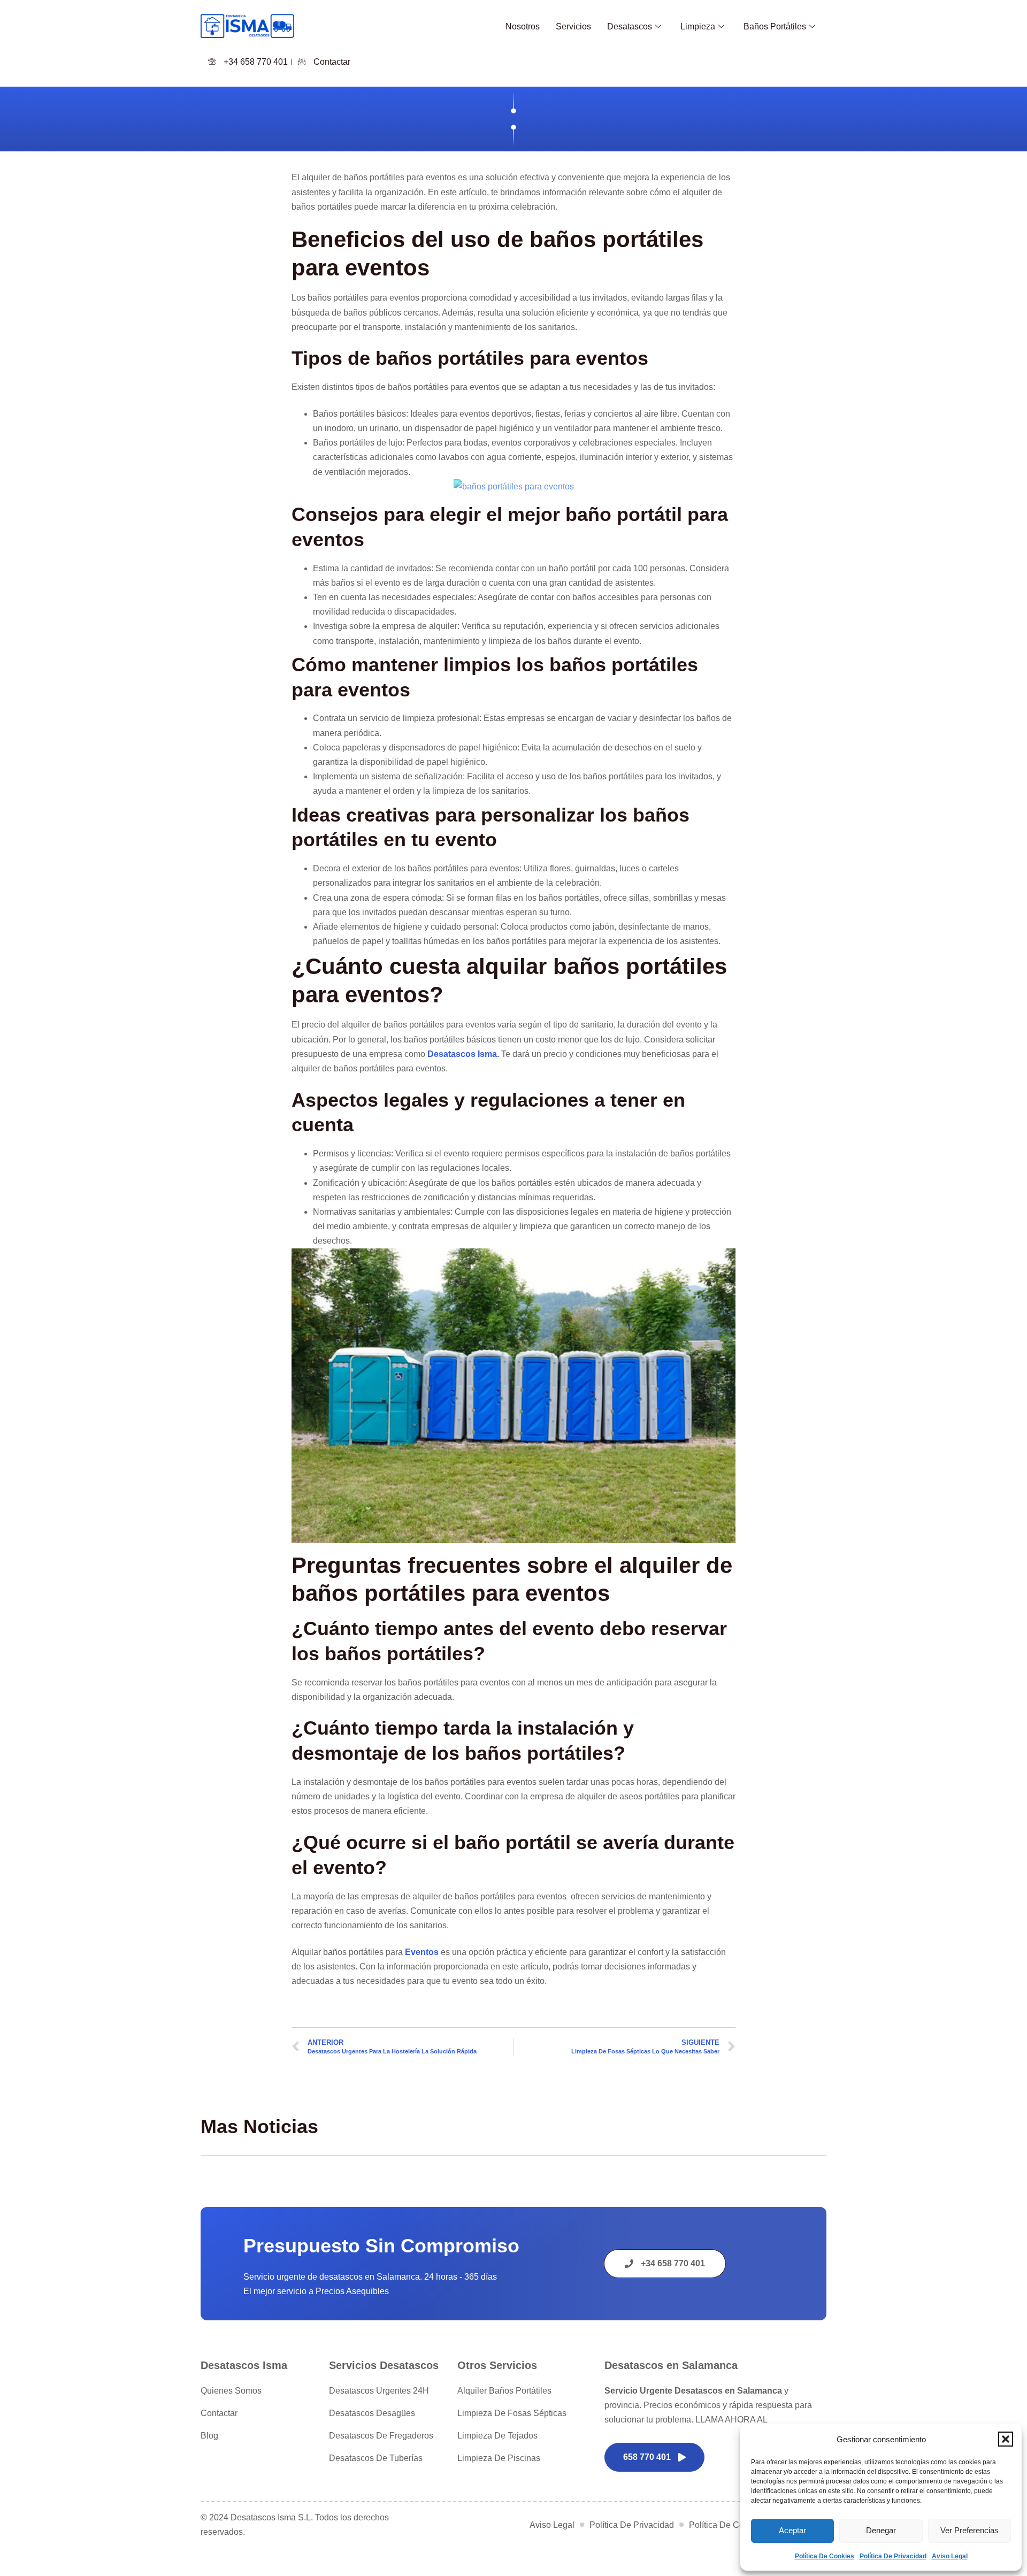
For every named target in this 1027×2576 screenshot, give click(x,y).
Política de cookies (825, 2556)
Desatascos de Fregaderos (381, 2436)
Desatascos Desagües (372, 2413)
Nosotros (523, 26)
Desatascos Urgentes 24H (379, 2391)
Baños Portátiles (775, 26)
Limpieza (698, 26)
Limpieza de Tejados (497, 2436)
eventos (422, 1952)
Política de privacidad (893, 2556)
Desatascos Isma (462, 1054)
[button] (1006, 2439)
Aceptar (792, 2530)
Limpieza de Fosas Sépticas (512, 2413)
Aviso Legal (950, 2556)
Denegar (881, 2530)
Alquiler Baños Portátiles (504, 2391)
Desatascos (630, 26)
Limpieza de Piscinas (499, 2458)
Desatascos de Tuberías (376, 2458)
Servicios (573, 26)
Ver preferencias (969, 2530)
